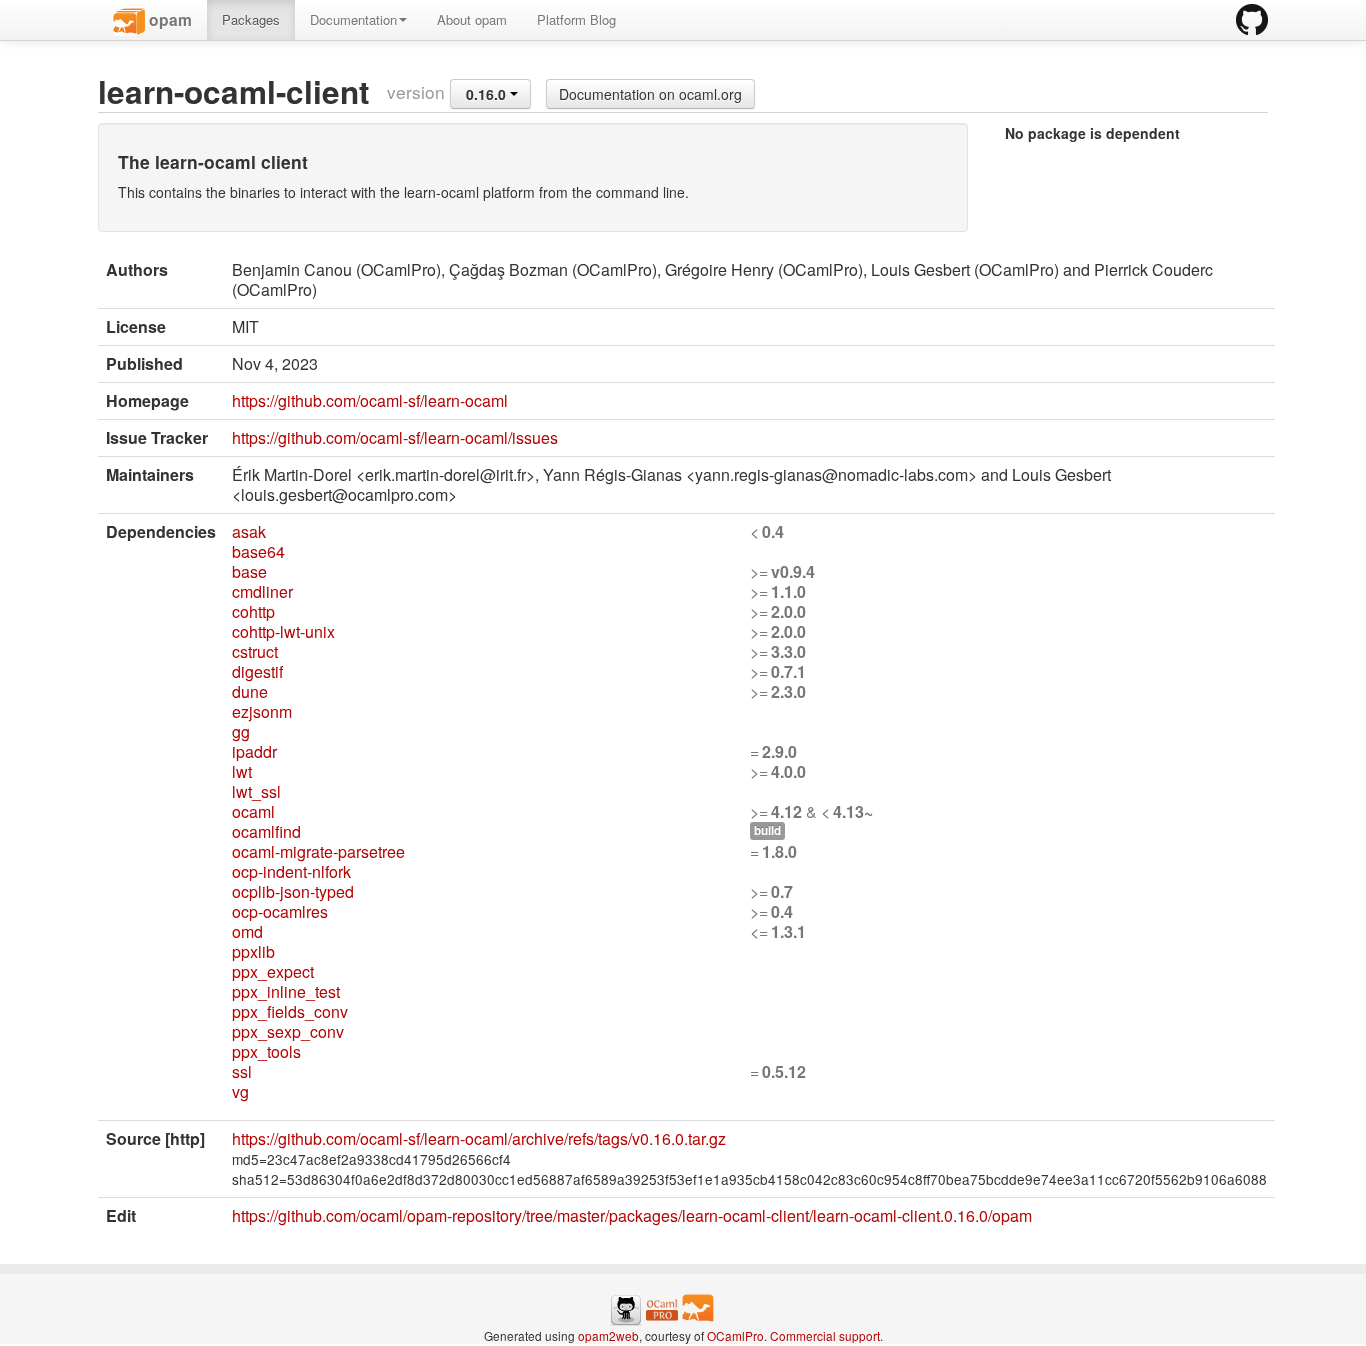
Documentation (353, 19)
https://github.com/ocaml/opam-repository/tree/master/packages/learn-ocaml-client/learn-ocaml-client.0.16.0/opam (632, 1215)
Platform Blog (576, 19)
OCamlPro (735, 1335)
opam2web (608, 1335)
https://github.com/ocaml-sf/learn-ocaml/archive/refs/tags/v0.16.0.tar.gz (479, 1138)
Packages (251, 19)
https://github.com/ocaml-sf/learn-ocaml (370, 400)
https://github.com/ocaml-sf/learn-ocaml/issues (395, 437)
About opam (472, 19)
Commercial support (825, 1335)
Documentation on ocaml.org (650, 94)
